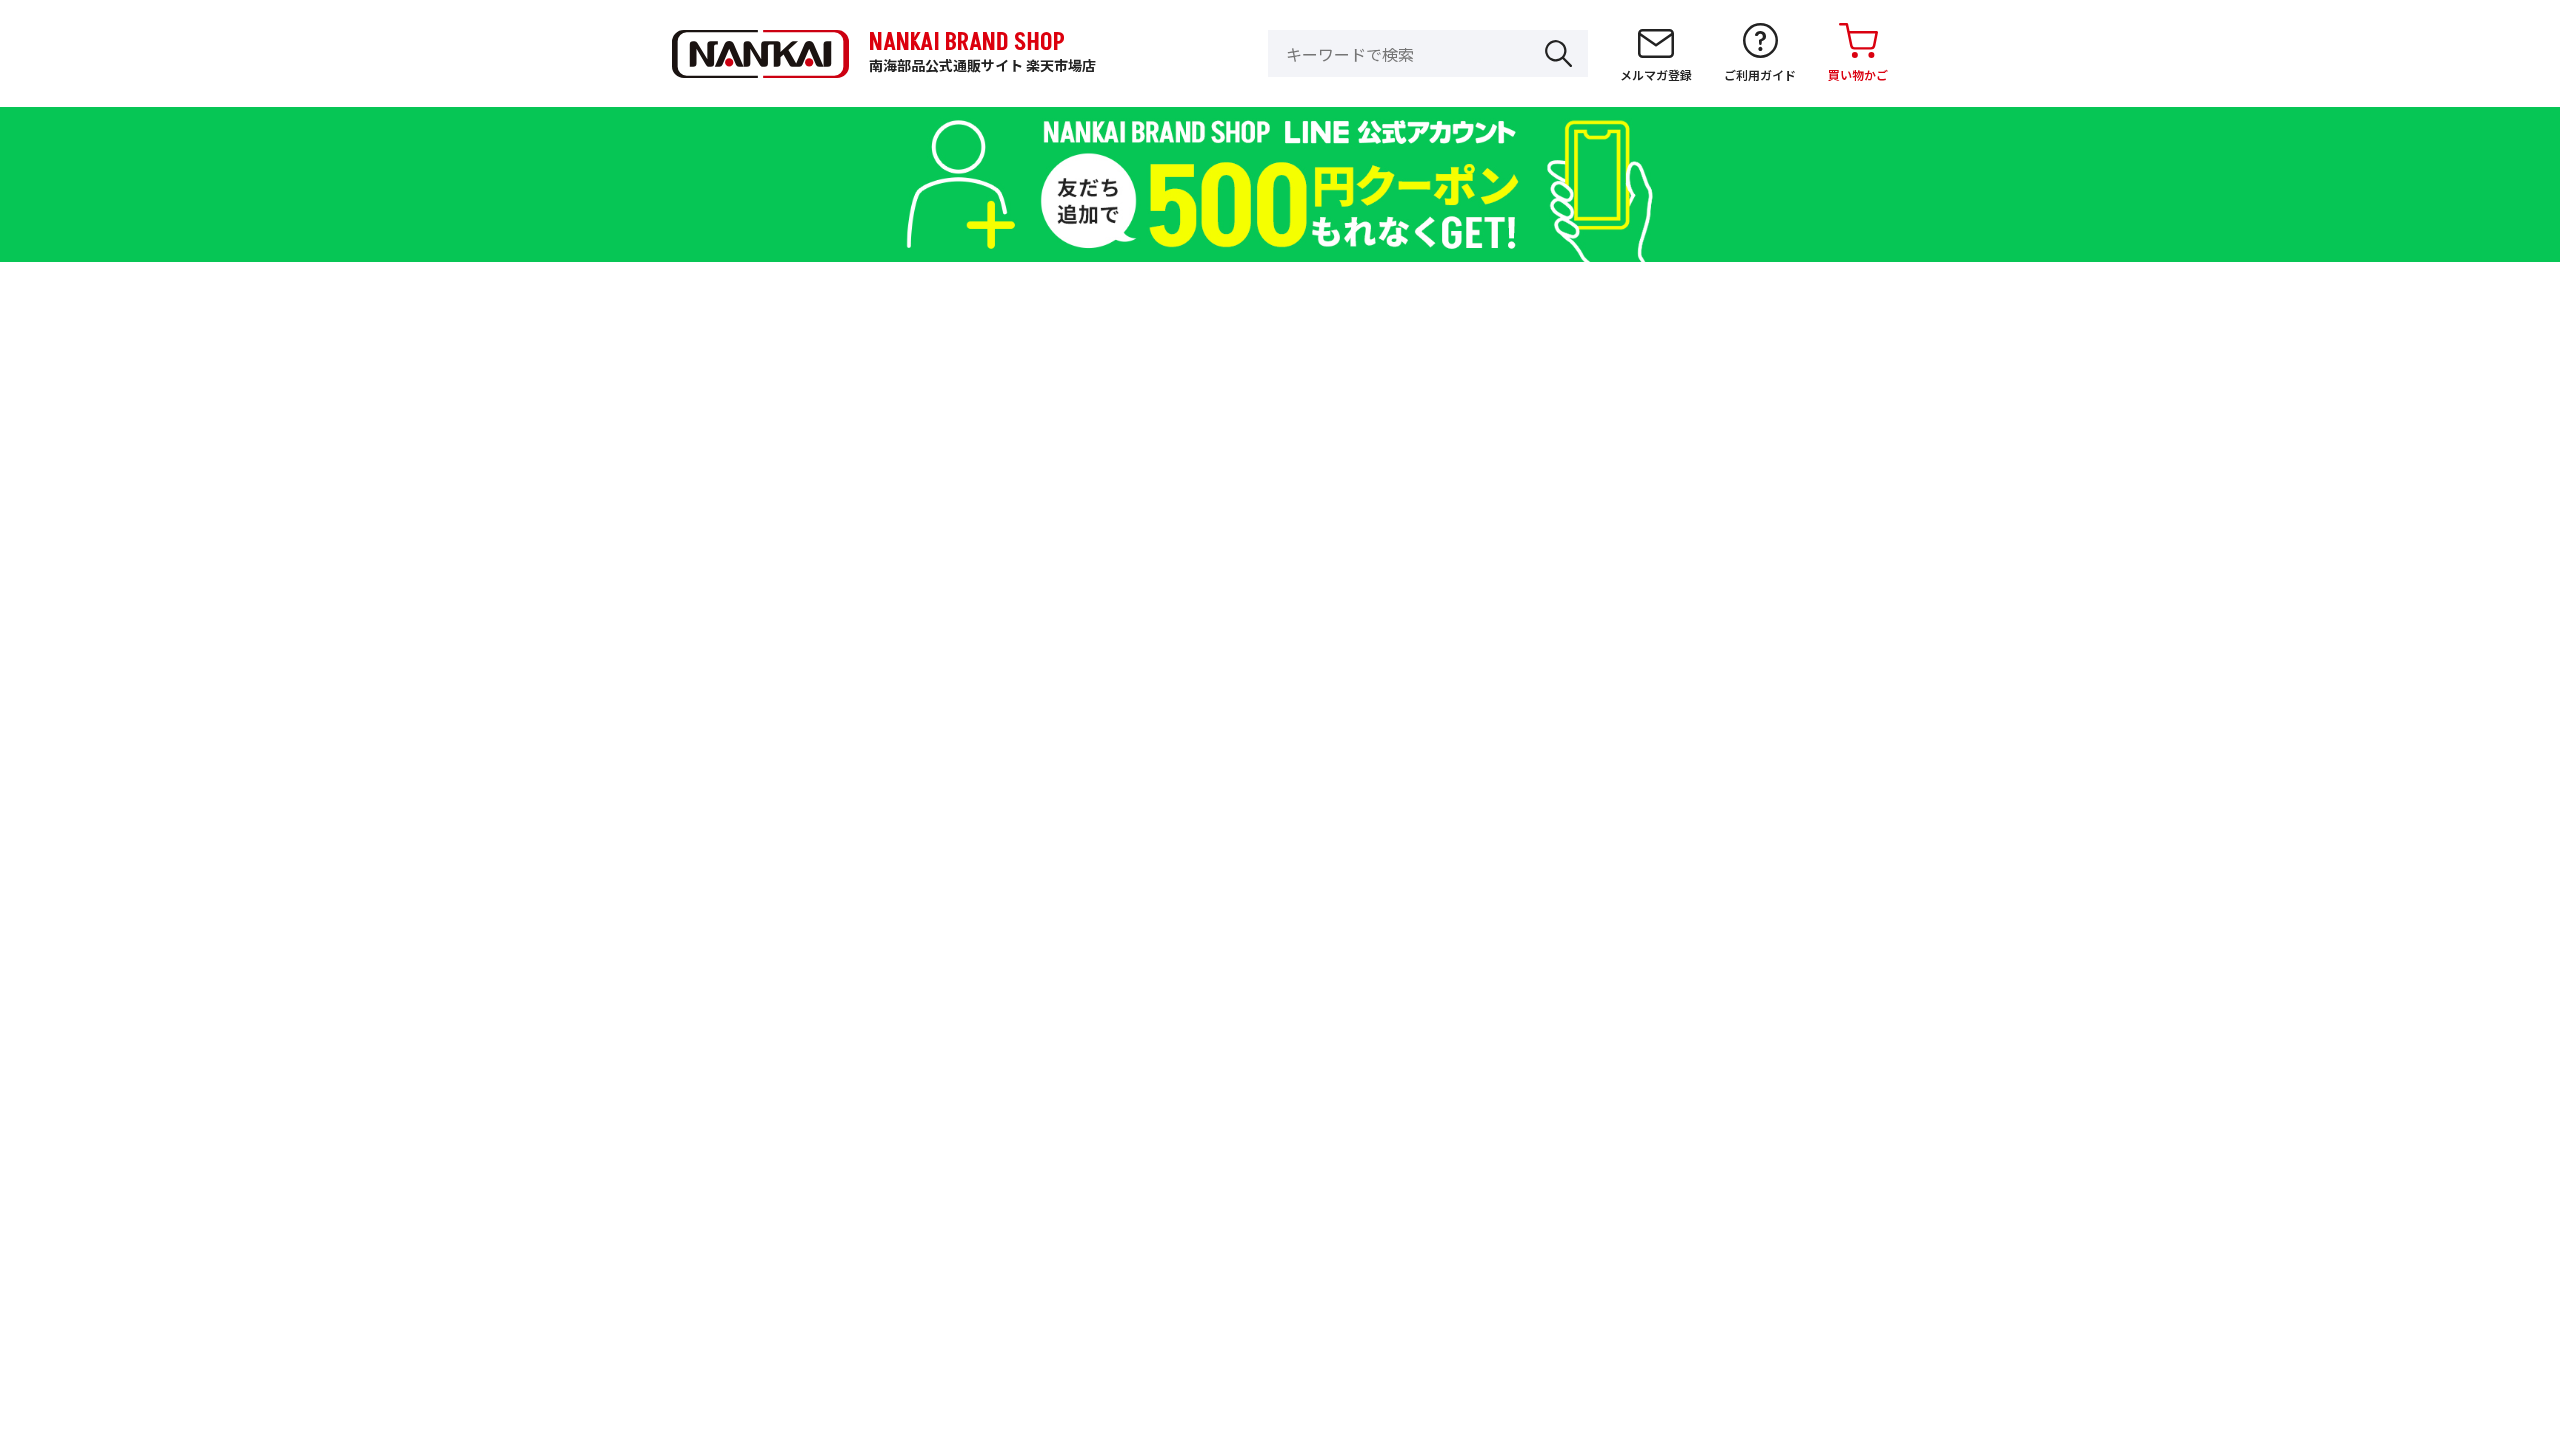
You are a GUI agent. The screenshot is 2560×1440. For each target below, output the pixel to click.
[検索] (1558, 53)
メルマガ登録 (1656, 74)
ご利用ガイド (1760, 74)
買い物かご (1858, 74)
